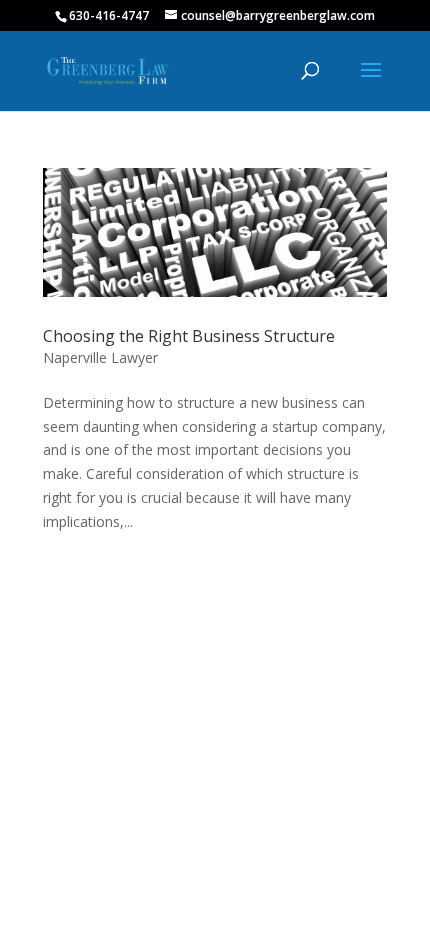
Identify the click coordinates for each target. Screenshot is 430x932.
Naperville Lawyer (100, 357)
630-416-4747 (109, 15)
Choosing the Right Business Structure (189, 336)
